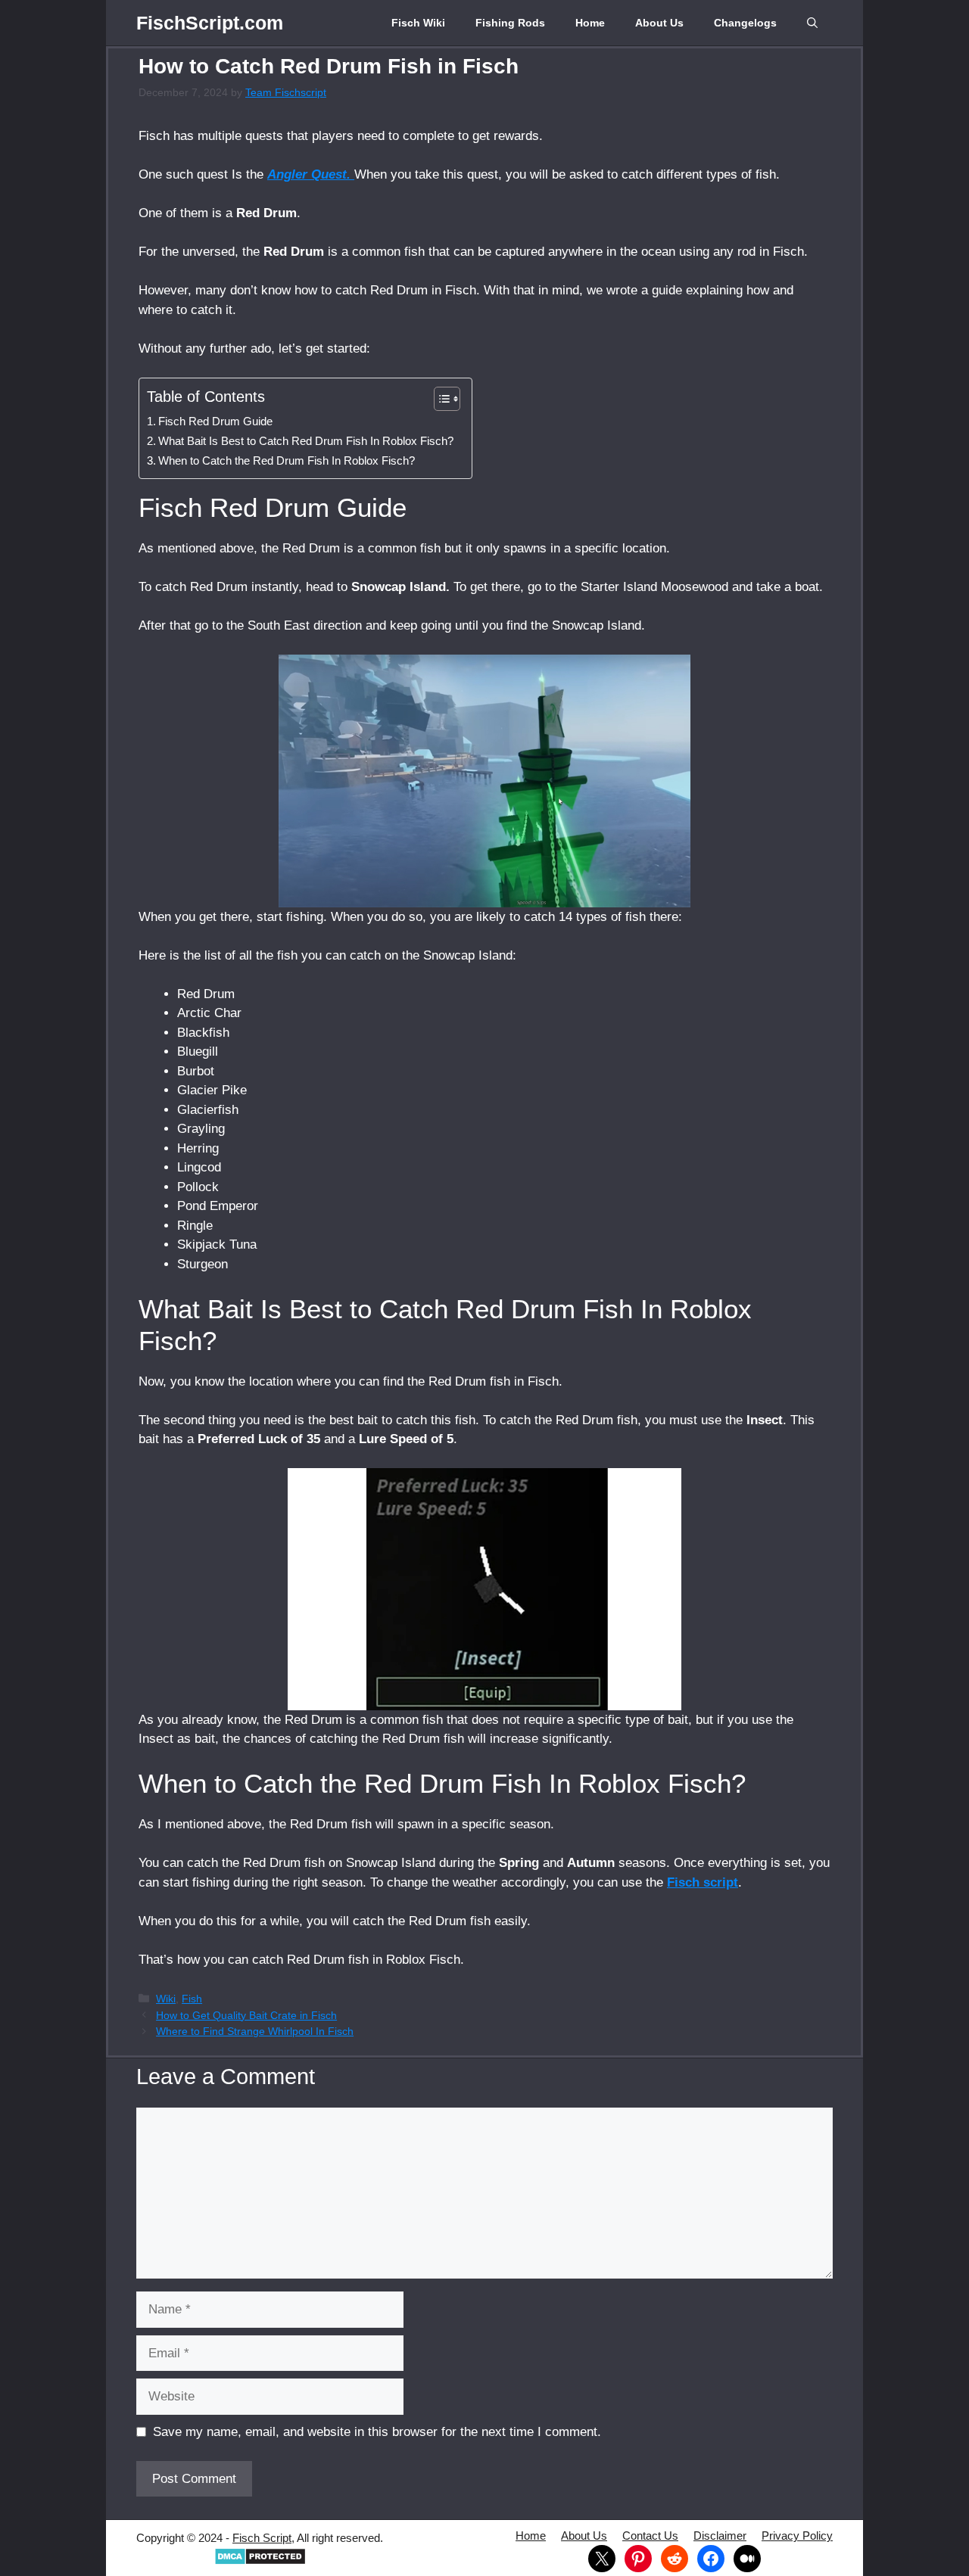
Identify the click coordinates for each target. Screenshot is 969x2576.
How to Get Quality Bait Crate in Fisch (246, 2015)
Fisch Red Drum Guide (217, 421)
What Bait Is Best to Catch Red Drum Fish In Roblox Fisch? (307, 441)
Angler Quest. (311, 174)
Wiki (166, 1999)
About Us (659, 23)
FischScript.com (210, 23)
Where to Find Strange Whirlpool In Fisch (255, 2031)
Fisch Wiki (418, 23)
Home (590, 23)
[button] (812, 23)
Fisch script (703, 1882)
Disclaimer (720, 2536)
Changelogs (745, 23)
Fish (192, 1999)
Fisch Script (262, 2538)
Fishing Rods (510, 23)
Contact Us (650, 2536)
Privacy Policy (797, 2536)
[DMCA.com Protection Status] (260, 2561)
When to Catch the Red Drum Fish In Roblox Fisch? (287, 460)
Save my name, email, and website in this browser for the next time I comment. (377, 2432)
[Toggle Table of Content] (439, 399)
